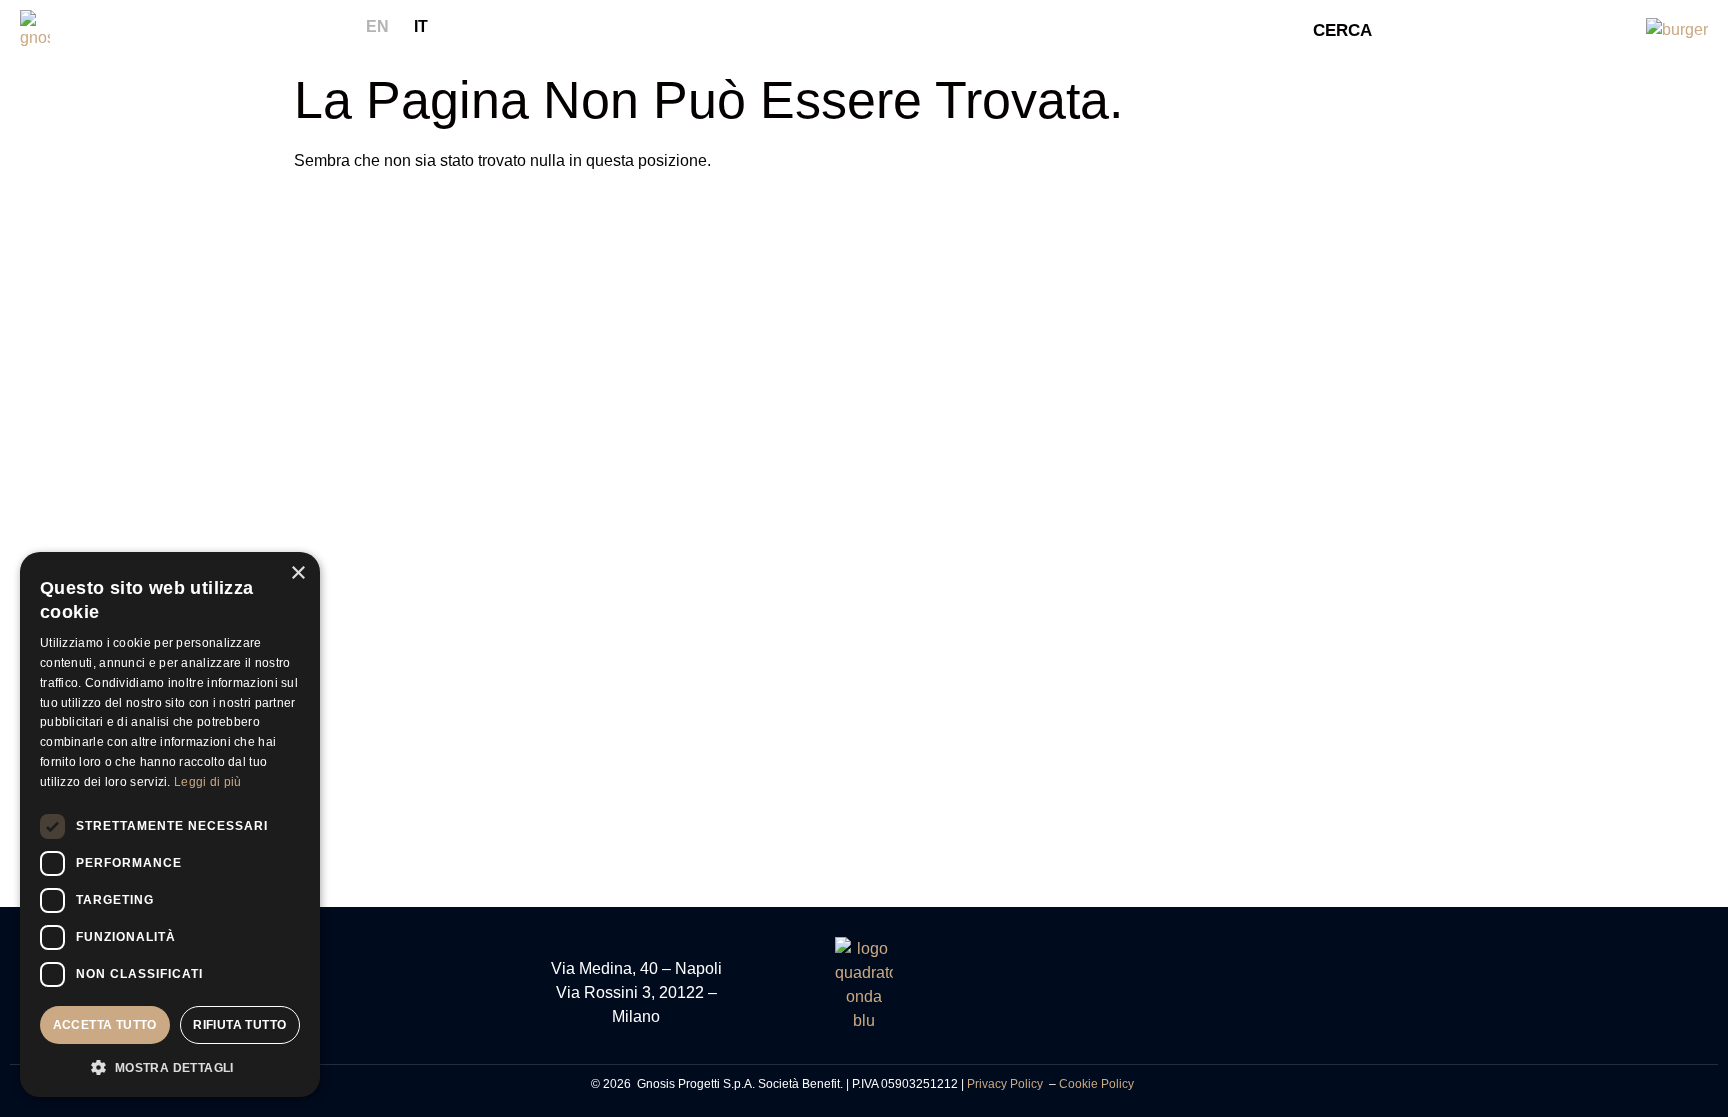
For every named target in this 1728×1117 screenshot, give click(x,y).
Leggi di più (208, 782)
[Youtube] (1132, 990)
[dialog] (170, 824)
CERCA (1342, 30)
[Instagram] (1092, 990)
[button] (170, 1067)
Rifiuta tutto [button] (239, 1025)
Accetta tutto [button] (105, 1025)
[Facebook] (1052, 990)
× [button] (297, 573)
